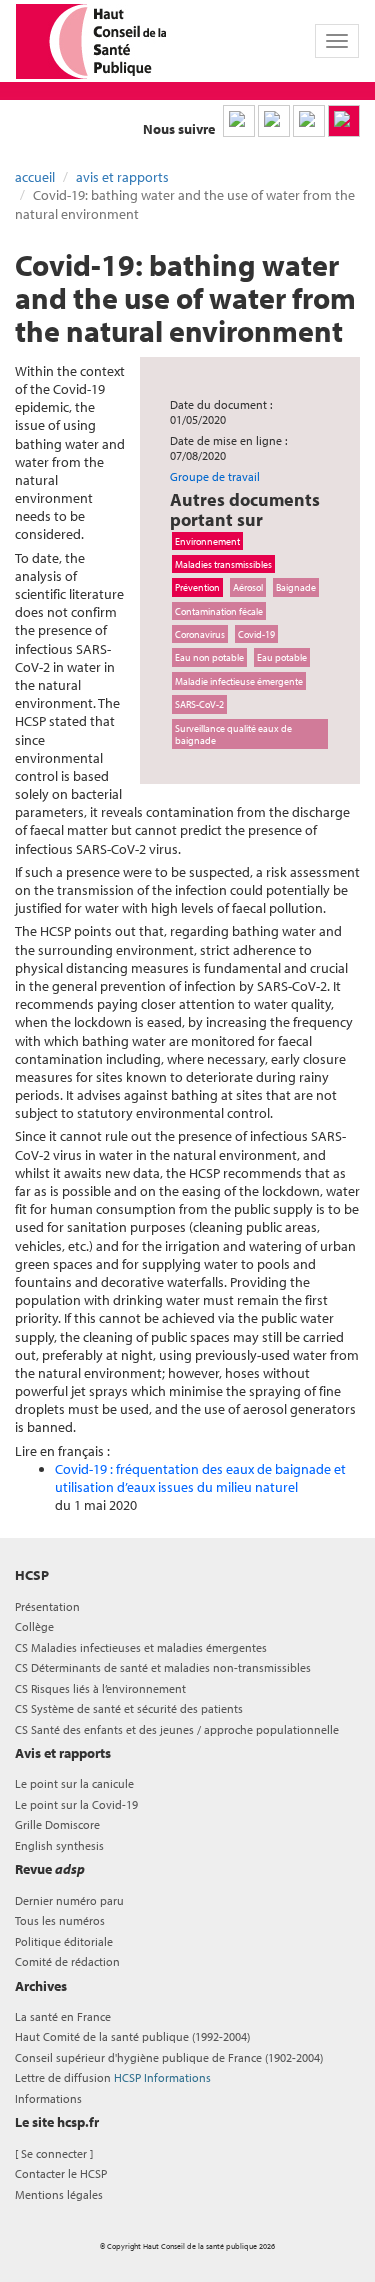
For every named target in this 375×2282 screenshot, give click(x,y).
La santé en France (63, 2016)
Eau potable (282, 657)
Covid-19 (256, 634)
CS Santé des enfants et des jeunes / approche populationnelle (177, 1729)
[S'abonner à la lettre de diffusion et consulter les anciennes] (344, 121)
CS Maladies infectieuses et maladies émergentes (141, 1647)
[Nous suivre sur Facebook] (309, 121)
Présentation (47, 1606)
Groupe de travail (215, 476)
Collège (34, 1626)
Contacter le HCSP (61, 2173)
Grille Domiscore (57, 1824)
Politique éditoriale (64, 1941)
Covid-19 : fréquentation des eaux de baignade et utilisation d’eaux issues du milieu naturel (200, 1478)
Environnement (207, 541)
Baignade (296, 587)
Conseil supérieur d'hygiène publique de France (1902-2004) (169, 2057)
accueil (35, 177)
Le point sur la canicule (74, 1783)
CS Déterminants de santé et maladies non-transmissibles (163, 1667)
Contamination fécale (219, 611)
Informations (48, 2098)
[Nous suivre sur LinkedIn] (239, 121)
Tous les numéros (60, 1920)
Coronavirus (200, 634)
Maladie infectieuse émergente (239, 681)
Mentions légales (59, 2194)
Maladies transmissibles (223, 564)
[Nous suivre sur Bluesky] (274, 121)
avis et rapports (122, 177)
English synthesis (59, 1845)
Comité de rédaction (67, 1961)
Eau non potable (209, 657)
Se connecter (54, 2153)
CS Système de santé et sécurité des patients (129, 1708)
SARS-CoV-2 (199, 704)
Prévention (197, 587)
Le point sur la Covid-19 (76, 1804)
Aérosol (248, 587)
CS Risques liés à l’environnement (100, 1688)
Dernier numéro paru (69, 1900)
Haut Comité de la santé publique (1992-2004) (132, 2036)
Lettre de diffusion (113, 2077)
